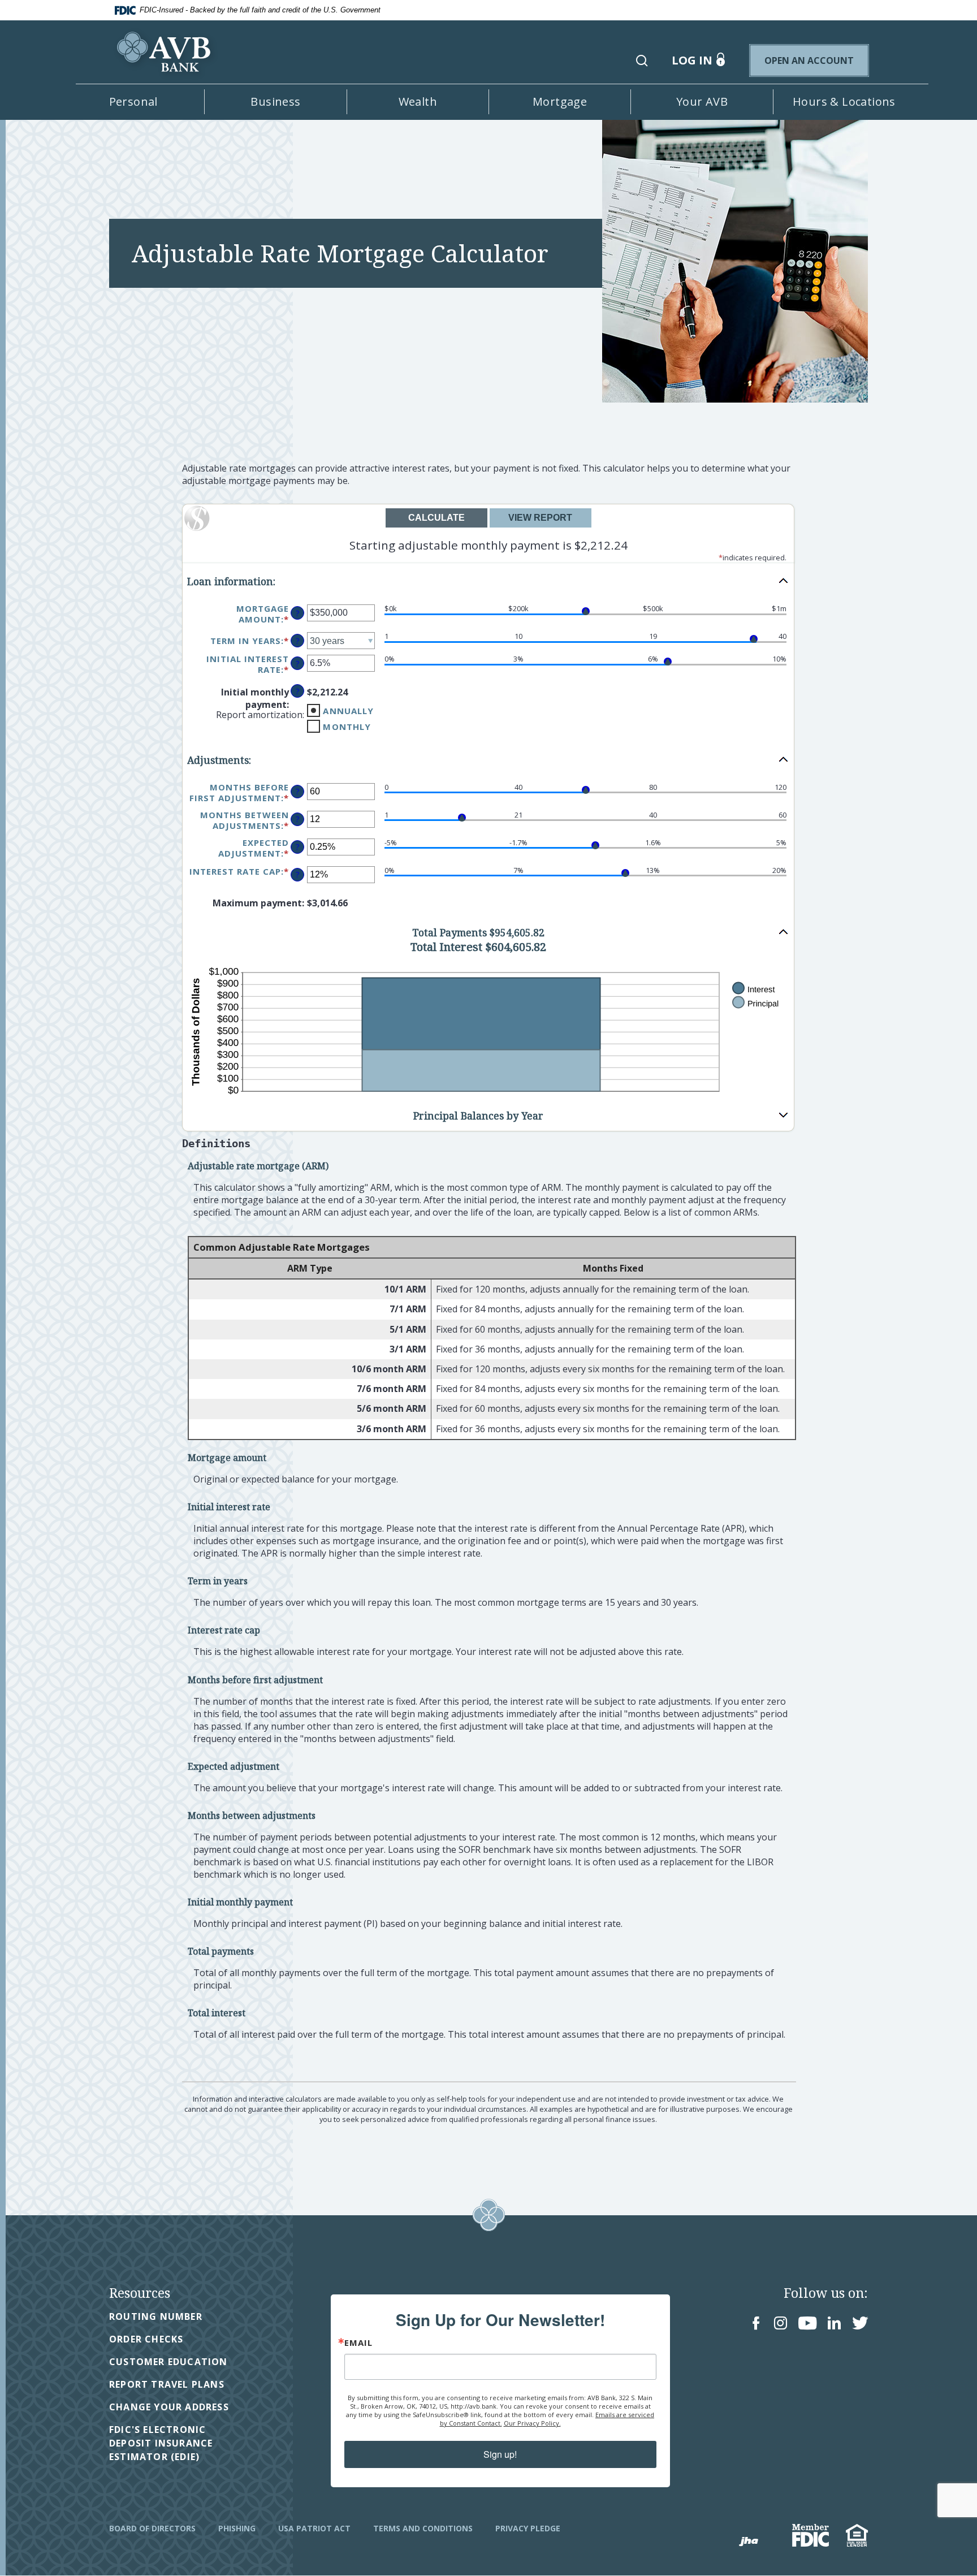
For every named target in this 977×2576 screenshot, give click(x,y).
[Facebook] (756, 2324)
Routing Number (156, 2316)
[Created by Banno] (749, 2542)
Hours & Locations (844, 101)
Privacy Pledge (528, 2528)
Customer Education (168, 2362)
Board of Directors (152, 2528)
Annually (348, 711)
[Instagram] (781, 2324)
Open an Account (816, 60)
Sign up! (500, 2454)
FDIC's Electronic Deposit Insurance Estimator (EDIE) (180, 2443)
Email (358, 2343)
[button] (642, 60)
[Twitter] (860, 2324)
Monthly (347, 727)
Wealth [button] (418, 101)
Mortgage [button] (560, 101)
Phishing (237, 2528)
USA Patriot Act (314, 2528)
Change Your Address (169, 2407)
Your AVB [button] (702, 101)
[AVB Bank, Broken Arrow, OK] (166, 44)
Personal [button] (133, 101)
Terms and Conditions (423, 2528)
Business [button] (275, 101)
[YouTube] (807, 2324)
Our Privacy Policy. (532, 2423)
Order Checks (146, 2339)
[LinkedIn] (834, 2324)
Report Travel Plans (167, 2384)
